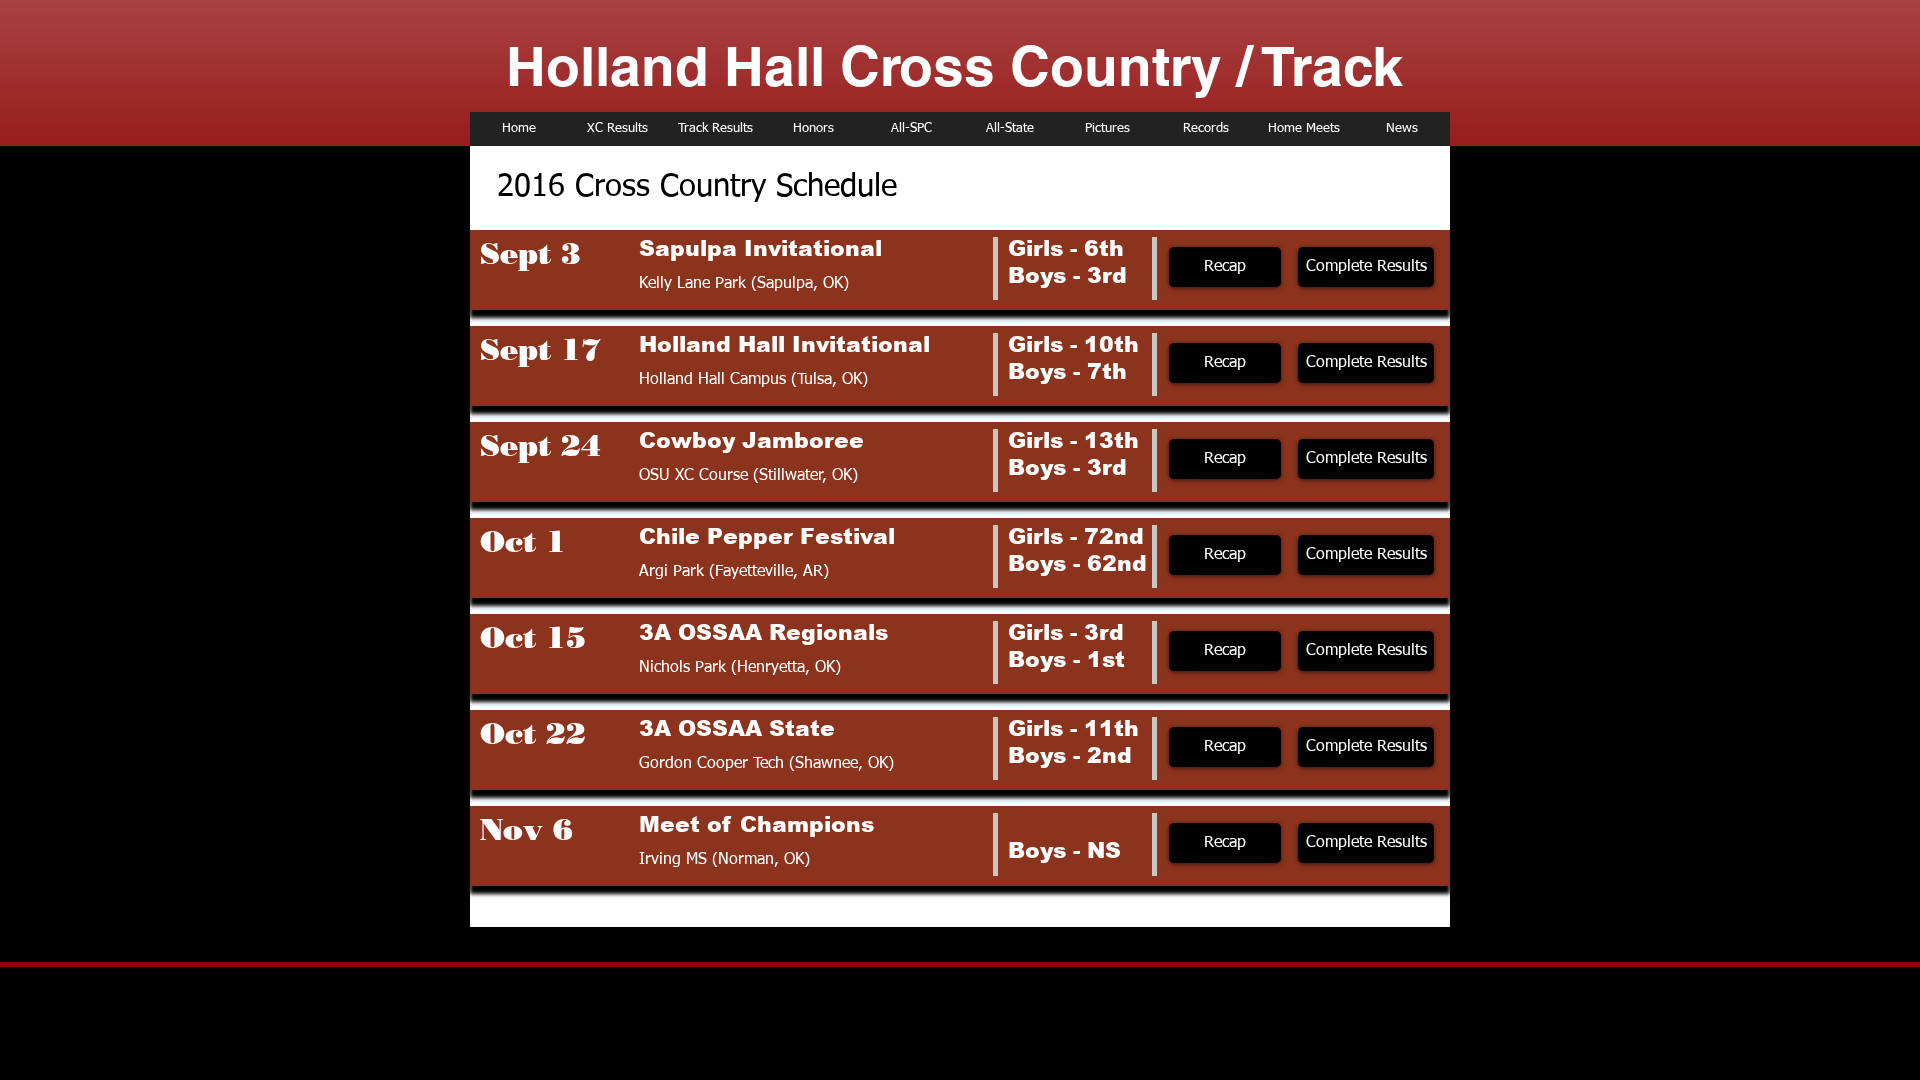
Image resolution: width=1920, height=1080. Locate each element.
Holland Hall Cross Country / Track (954, 66)
